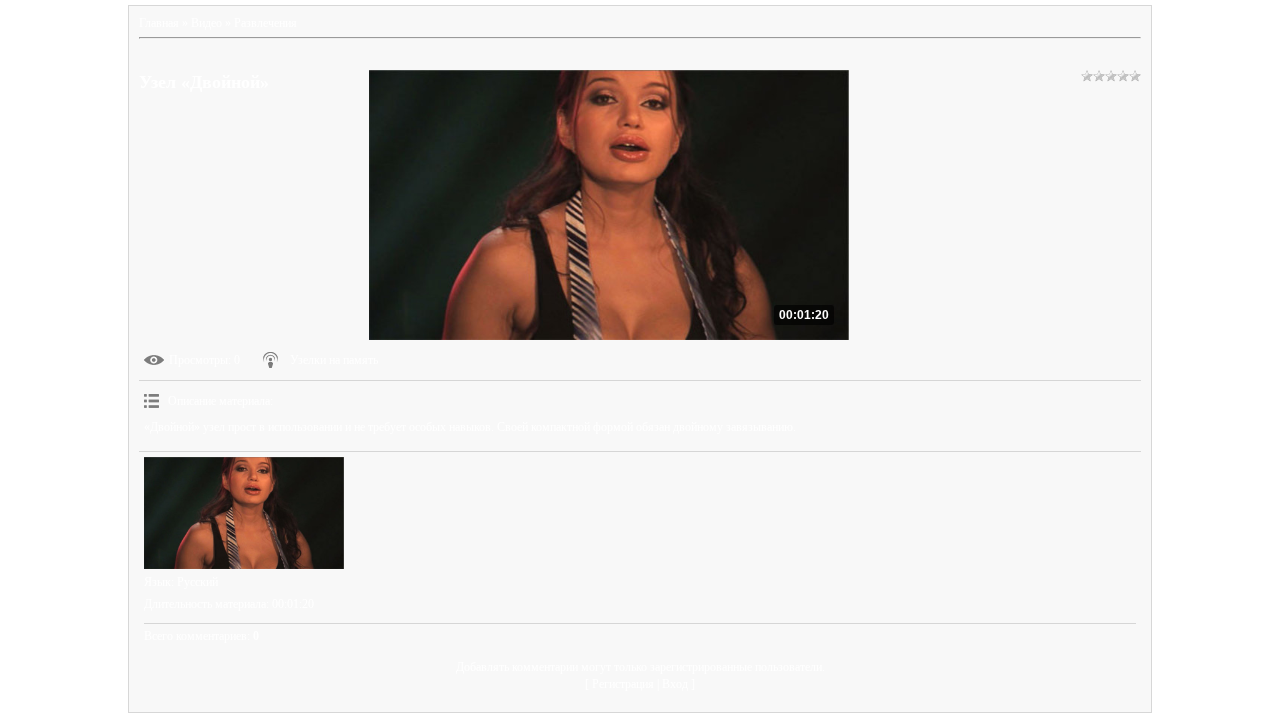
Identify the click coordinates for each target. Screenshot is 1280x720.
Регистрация (623, 684)
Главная (159, 23)
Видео (206, 23)
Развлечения (265, 23)
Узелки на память (334, 360)
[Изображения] (244, 513)
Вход (675, 684)
